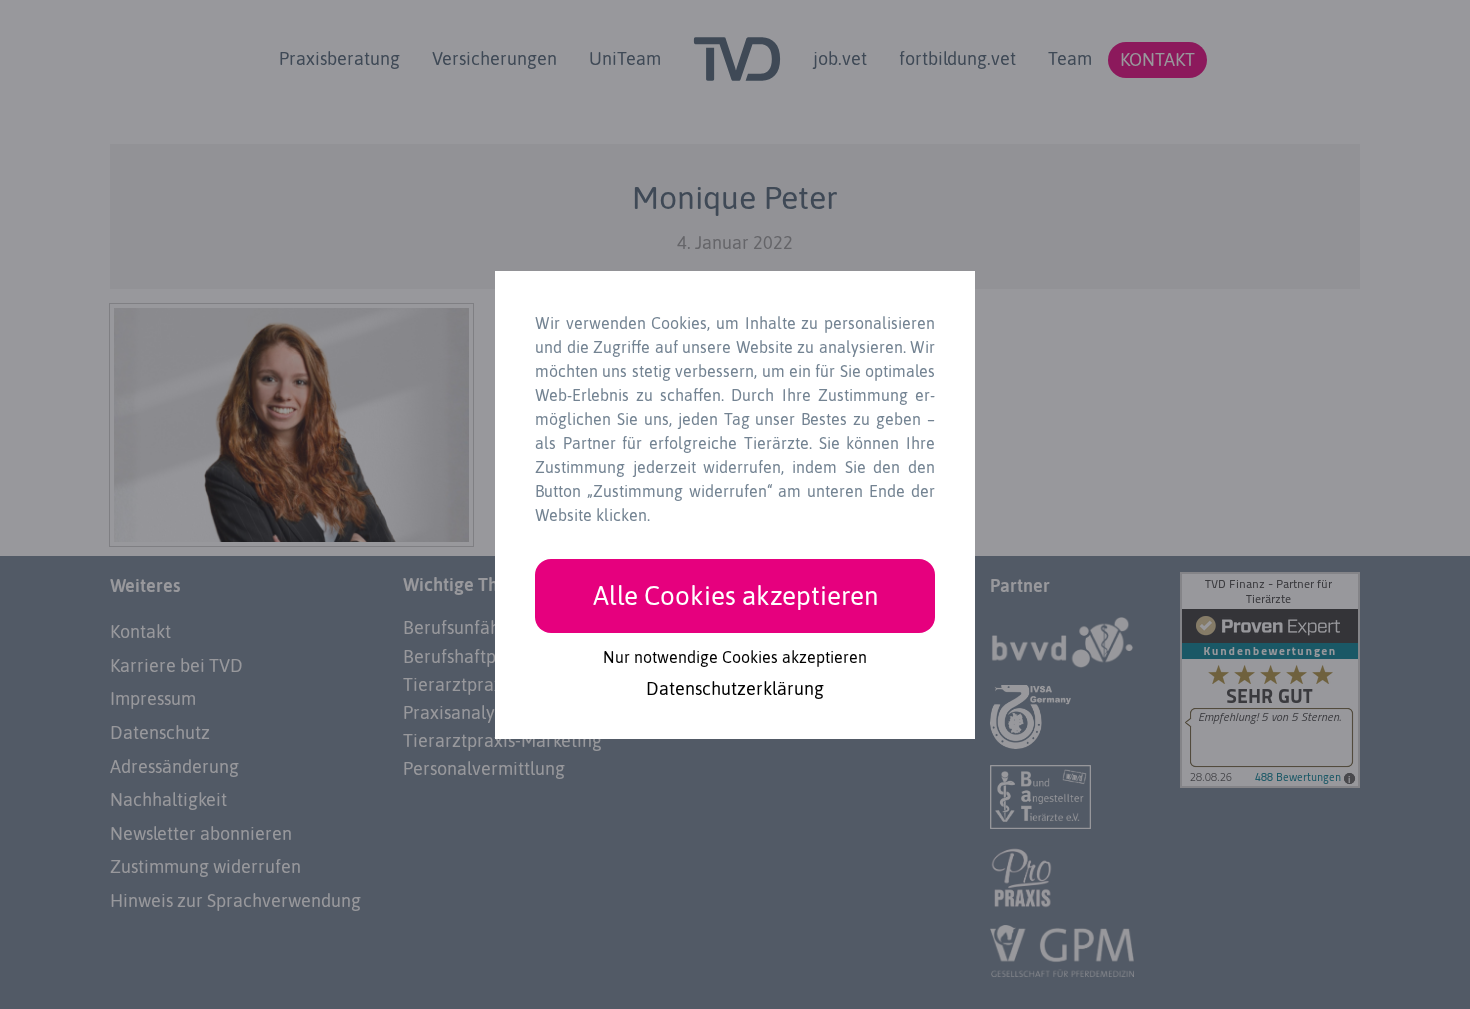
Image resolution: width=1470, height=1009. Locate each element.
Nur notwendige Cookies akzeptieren (735, 657)
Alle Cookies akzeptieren (735, 595)
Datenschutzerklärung (735, 690)
